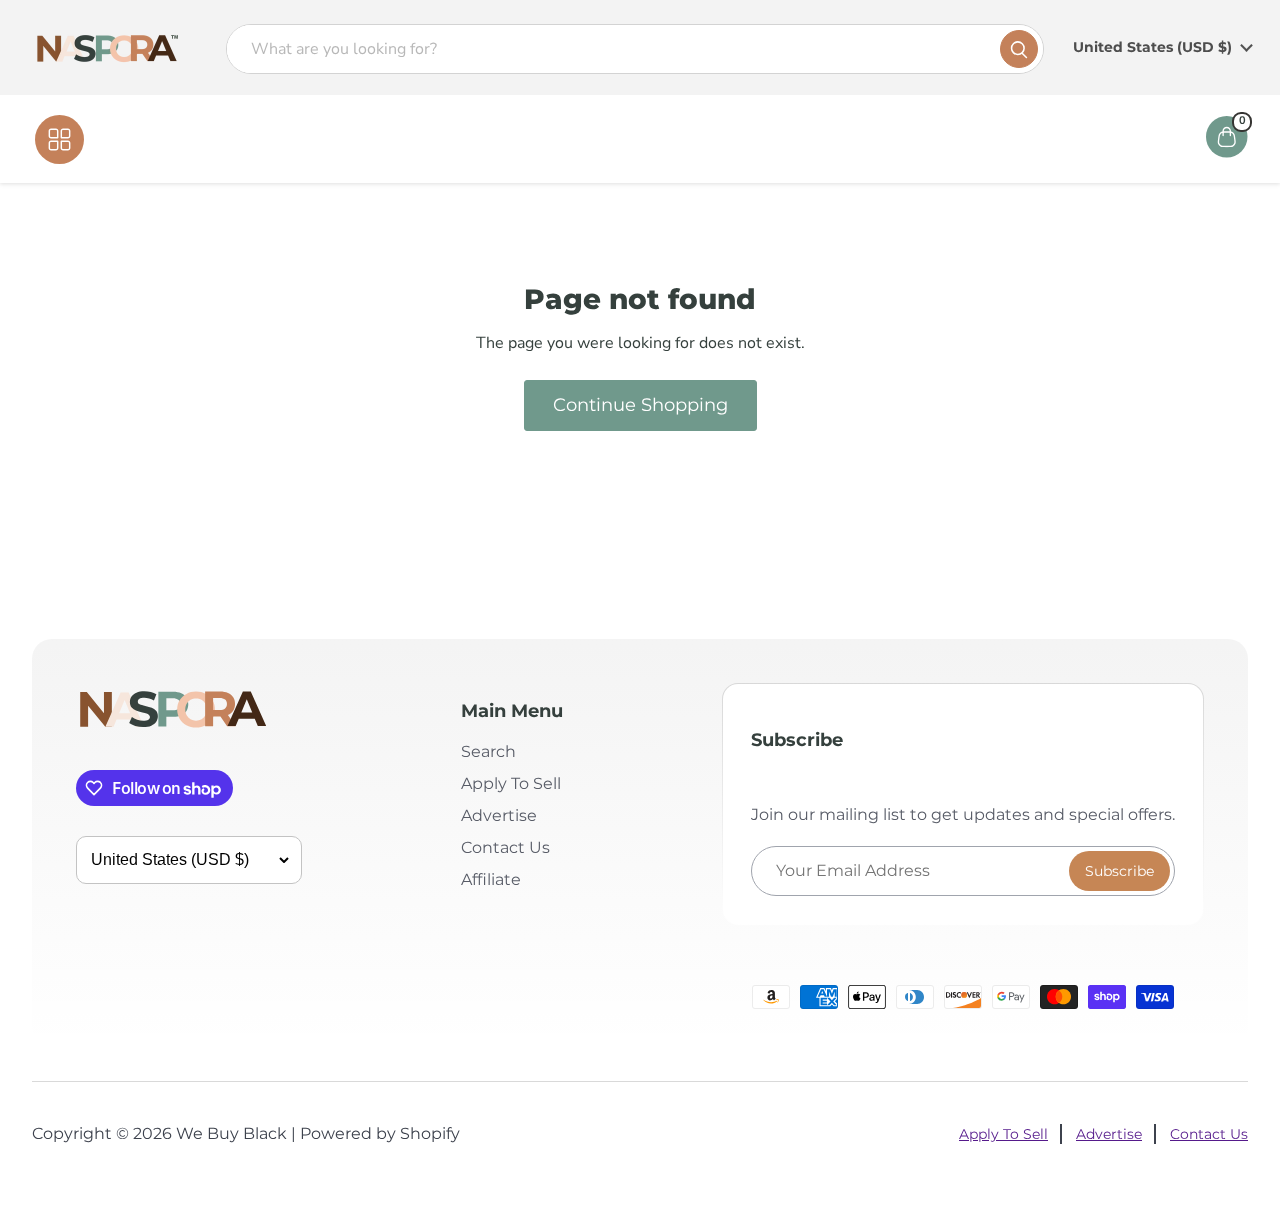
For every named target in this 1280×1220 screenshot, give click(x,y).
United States (1152, 47)
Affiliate (783, 139)
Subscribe (1119, 871)
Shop (593, 139)
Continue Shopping (640, 405)
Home (522, 139)
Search (488, 751)
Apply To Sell (511, 783)
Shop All (126, 139)
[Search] (1019, 49)
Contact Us (682, 139)
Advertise (499, 815)
